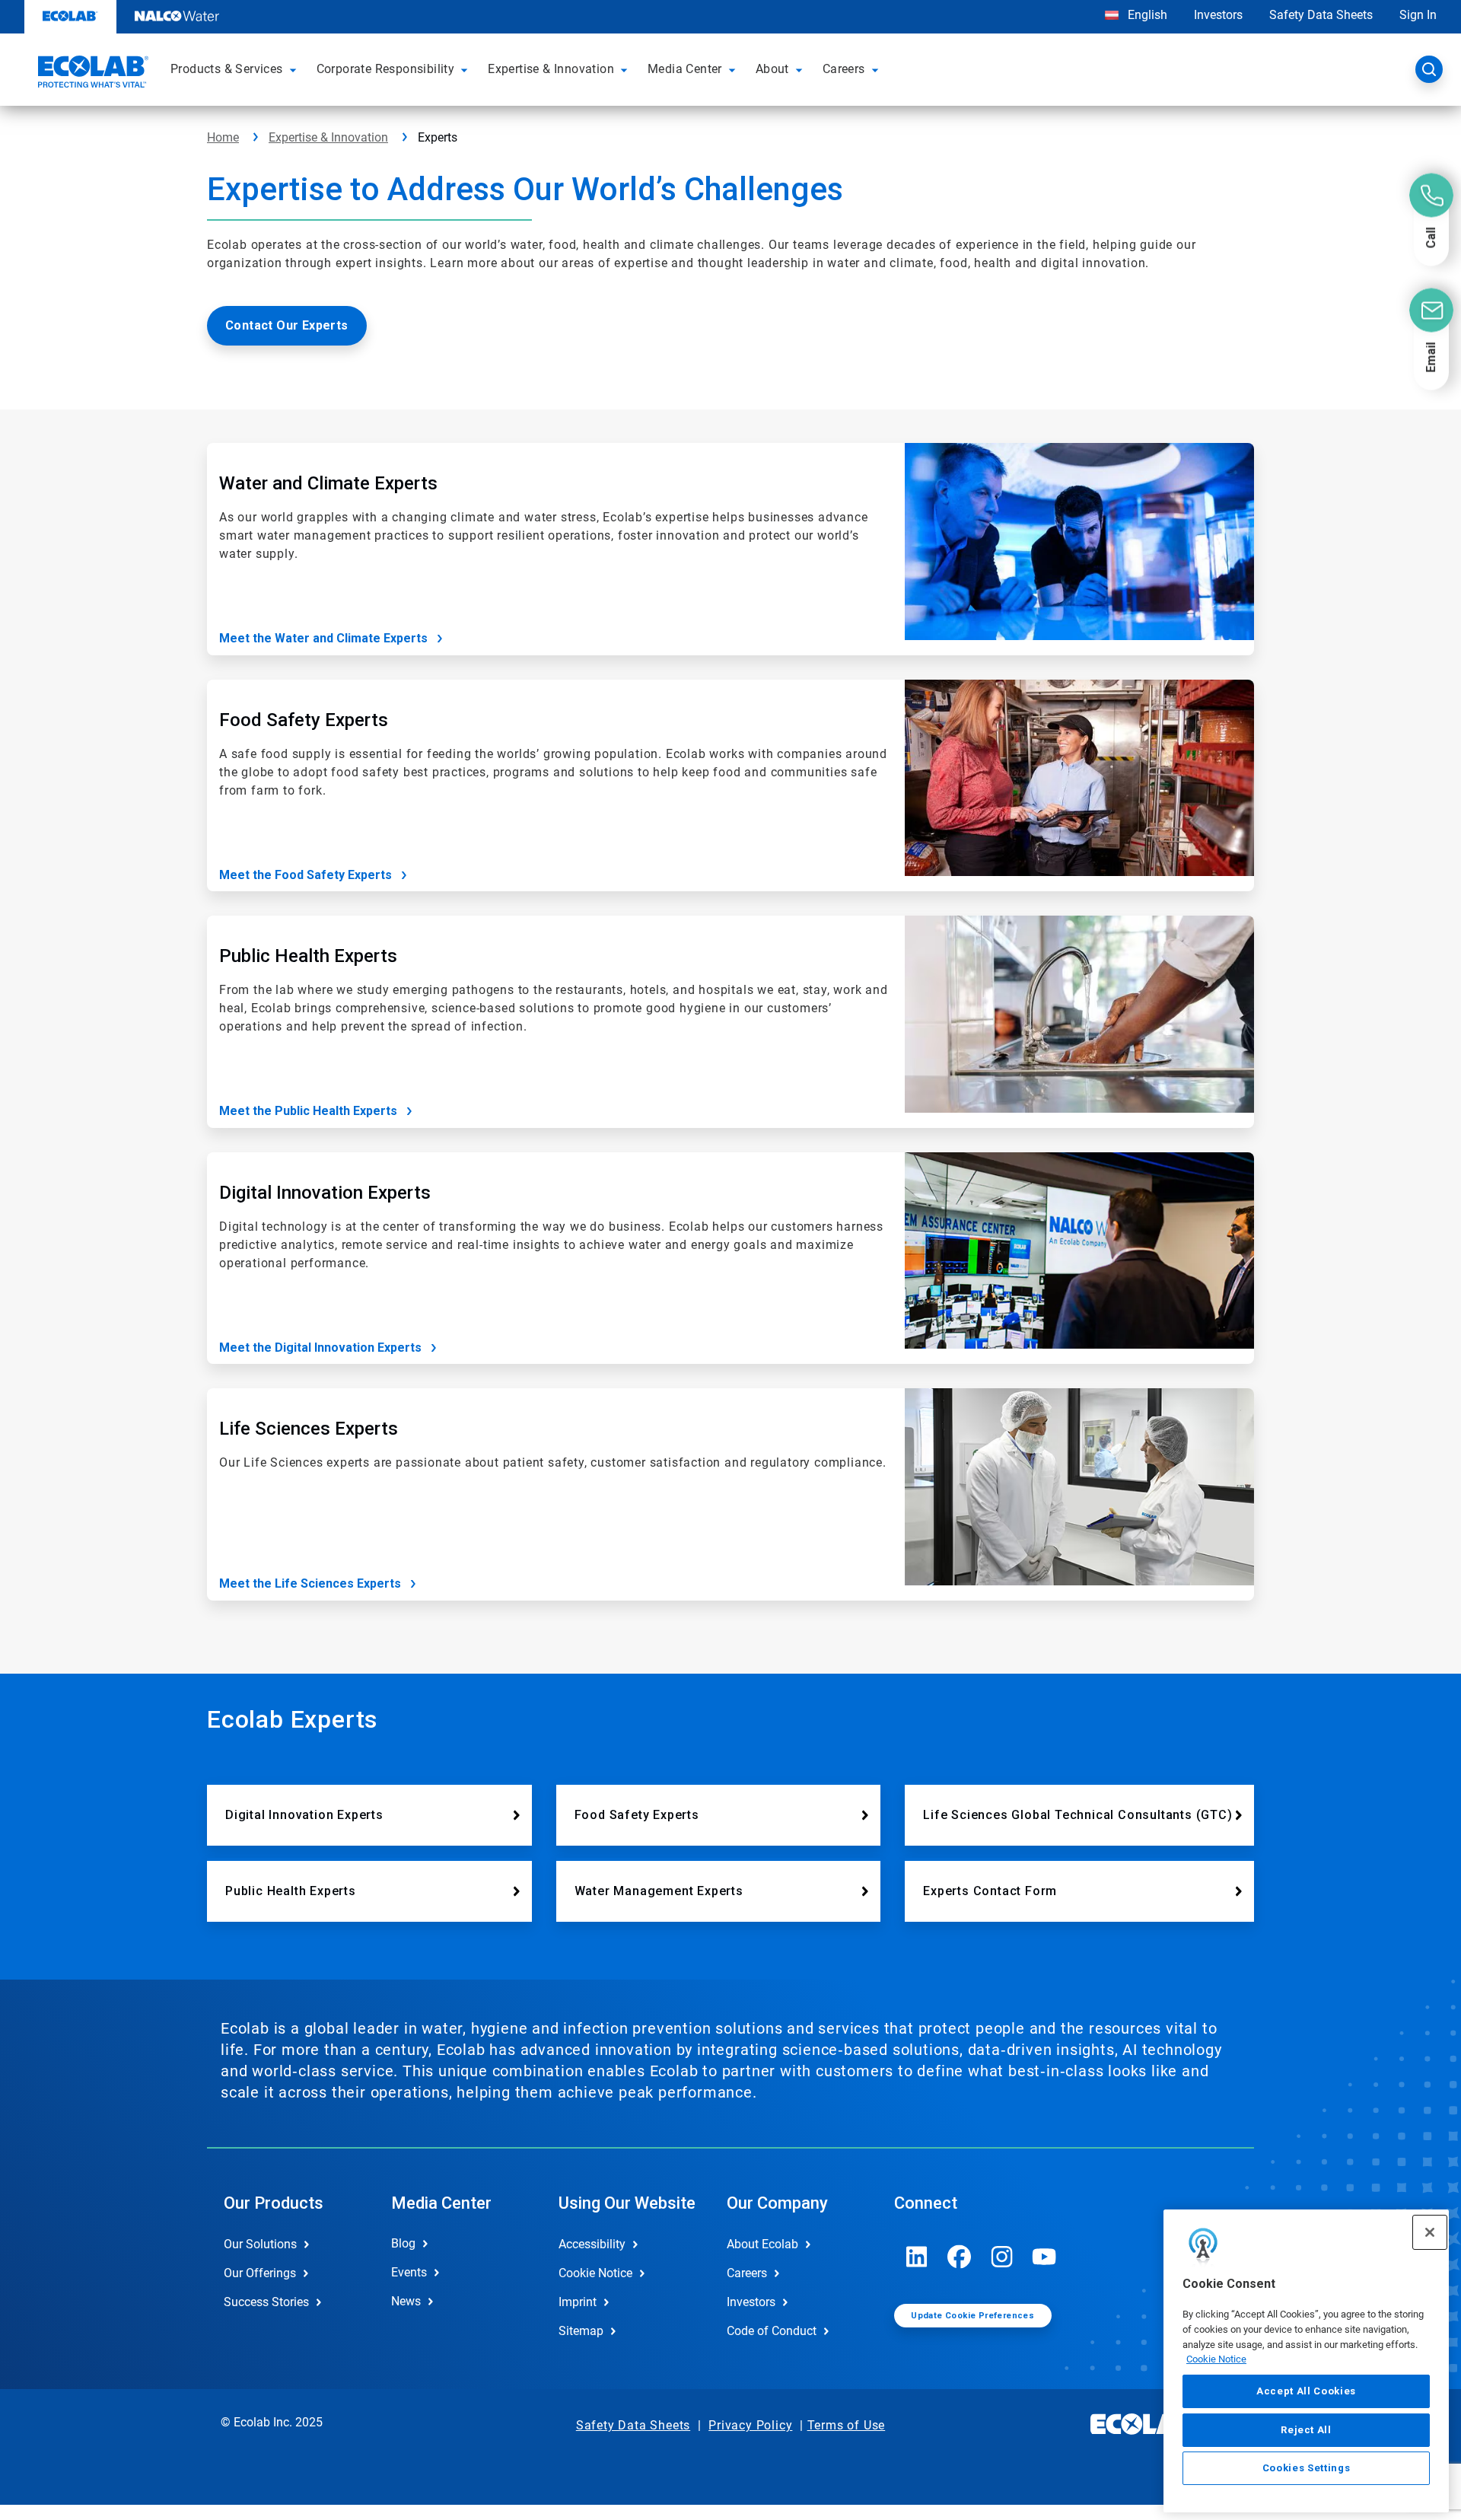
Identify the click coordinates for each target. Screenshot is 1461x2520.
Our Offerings (260, 2273)
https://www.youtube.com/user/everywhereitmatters (1045, 2257)
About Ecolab (762, 2244)
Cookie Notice (1216, 2359)
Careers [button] (844, 69)
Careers (747, 2273)
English (1146, 15)
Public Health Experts (291, 1891)
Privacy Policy (750, 2425)
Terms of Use (847, 2425)
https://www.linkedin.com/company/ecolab (917, 2257)
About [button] (772, 69)
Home (223, 137)
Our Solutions (260, 2244)
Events (409, 2272)
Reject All (1306, 2429)
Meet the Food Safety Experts (306, 875)
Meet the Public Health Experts (308, 1111)
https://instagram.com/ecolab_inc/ (1002, 2257)
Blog (403, 2243)
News (406, 2301)
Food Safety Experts (637, 1815)
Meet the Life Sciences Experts (310, 1583)
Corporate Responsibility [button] (386, 69)
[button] (295, 69)
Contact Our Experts (287, 325)
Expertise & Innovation (328, 137)
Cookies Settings (1307, 2468)
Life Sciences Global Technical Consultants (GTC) (1077, 1815)
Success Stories (266, 2302)
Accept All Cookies (1306, 2391)
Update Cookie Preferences (972, 2316)
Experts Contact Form (990, 1891)
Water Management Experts (659, 1891)
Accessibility (592, 2244)
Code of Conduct (772, 2331)
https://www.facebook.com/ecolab (960, 2257)
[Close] (1430, 2232)
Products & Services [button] (227, 69)
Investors (1218, 15)
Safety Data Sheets (1321, 15)
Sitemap (581, 2331)
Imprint (578, 2302)
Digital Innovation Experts (304, 1815)
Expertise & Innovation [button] (551, 69)
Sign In (1418, 15)
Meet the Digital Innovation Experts (320, 1348)
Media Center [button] (685, 69)
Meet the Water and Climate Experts (323, 638)
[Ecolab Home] (91, 74)
